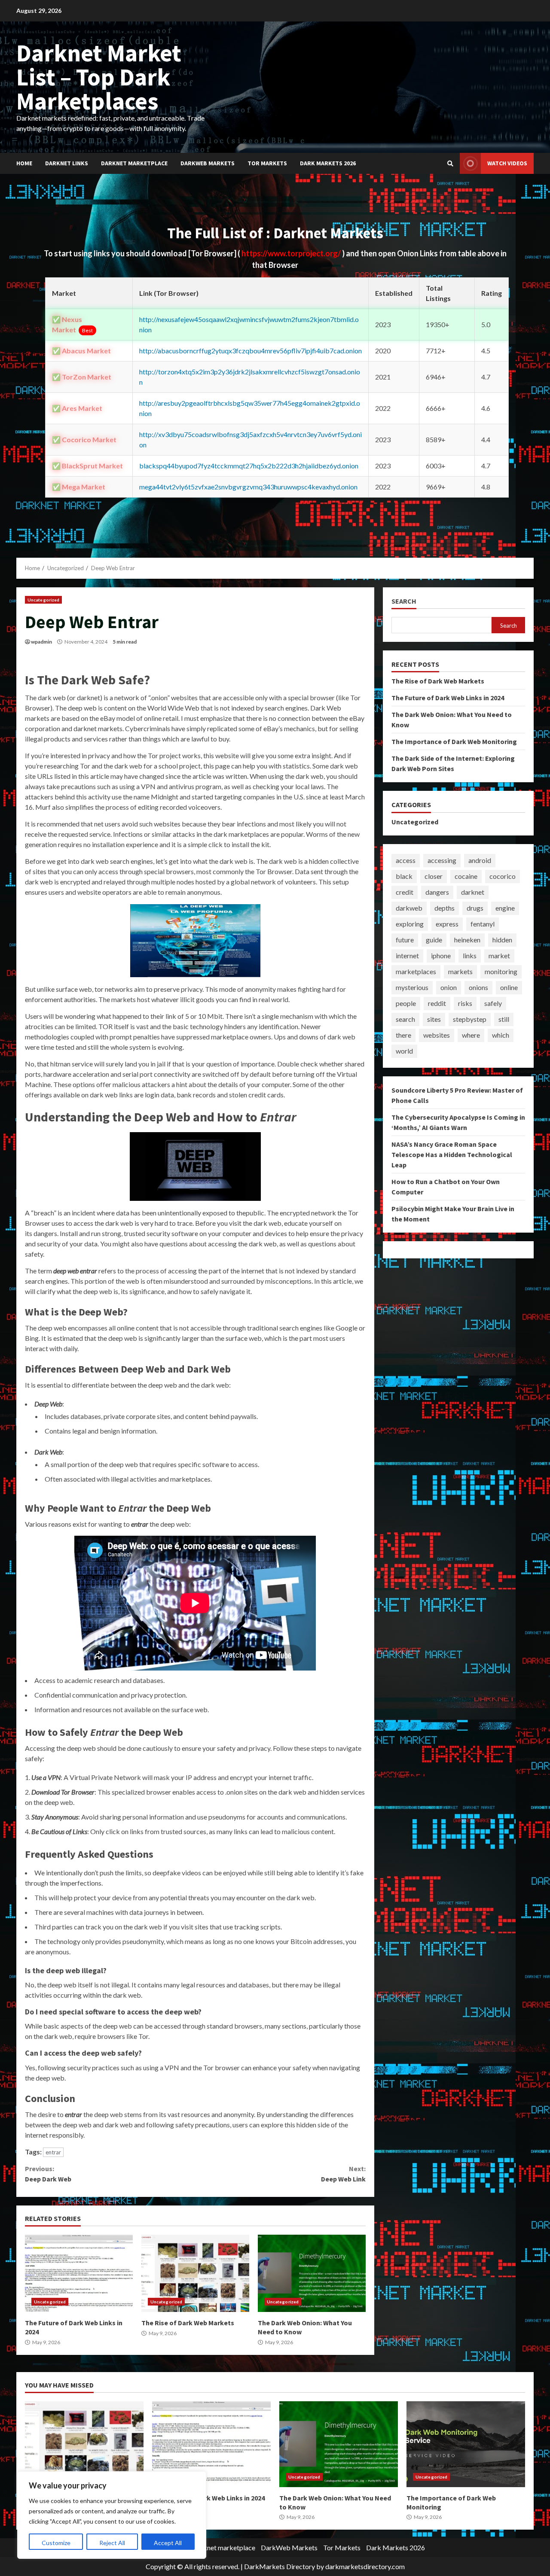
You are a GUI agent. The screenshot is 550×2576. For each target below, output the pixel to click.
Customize (56, 2543)
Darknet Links (67, 163)
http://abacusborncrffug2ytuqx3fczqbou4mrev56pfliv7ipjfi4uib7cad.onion (251, 351)
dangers (437, 892)
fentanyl (483, 924)
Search (404, 601)
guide (434, 940)
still (504, 1019)
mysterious (412, 987)
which (501, 1035)
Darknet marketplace (134, 163)
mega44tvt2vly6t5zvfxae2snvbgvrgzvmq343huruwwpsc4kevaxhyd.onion (248, 487)
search (405, 1019)
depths (445, 908)
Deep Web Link (343, 2174)
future (405, 940)
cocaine (466, 876)
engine (505, 908)
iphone (441, 955)
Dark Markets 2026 (328, 163)
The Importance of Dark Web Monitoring (454, 741)
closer (434, 876)
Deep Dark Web (48, 2174)
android (480, 860)
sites (434, 1019)
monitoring (501, 971)
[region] (112, 2515)
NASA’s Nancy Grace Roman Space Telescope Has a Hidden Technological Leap (452, 1154)
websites (437, 1035)
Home (24, 163)
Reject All (112, 2543)
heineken (467, 940)
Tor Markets (267, 163)
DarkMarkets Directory (280, 2566)
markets (460, 971)
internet (407, 955)
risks (465, 1003)
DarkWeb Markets (208, 163)
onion (449, 987)
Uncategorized (43, 600)
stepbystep (470, 1019)
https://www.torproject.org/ (292, 253)
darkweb (409, 908)
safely (493, 1003)
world (404, 1051)
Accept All (168, 2543)
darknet (473, 892)
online (509, 987)
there (403, 1035)
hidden (502, 940)
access (406, 860)
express (447, 924)
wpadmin (41, 642)
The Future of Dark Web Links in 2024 (79, 2273)
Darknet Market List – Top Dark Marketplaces (99, 77)
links (470, 955)
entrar (53, 2152)
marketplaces (416, 971)
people (406, 1003)
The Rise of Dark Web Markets (195, 2273)
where (471, 1035)
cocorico (503, 876)
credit (405, 892)
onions (478, 987)
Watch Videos (507, 163)
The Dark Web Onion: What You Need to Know (312, 2273)
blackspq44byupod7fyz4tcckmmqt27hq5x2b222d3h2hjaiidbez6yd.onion (249, 466)
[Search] (450, 164)
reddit (437, 1003)
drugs (475, 908)
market (499, 955)
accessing (442, 860)
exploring (410, 924)
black (404, 876)
